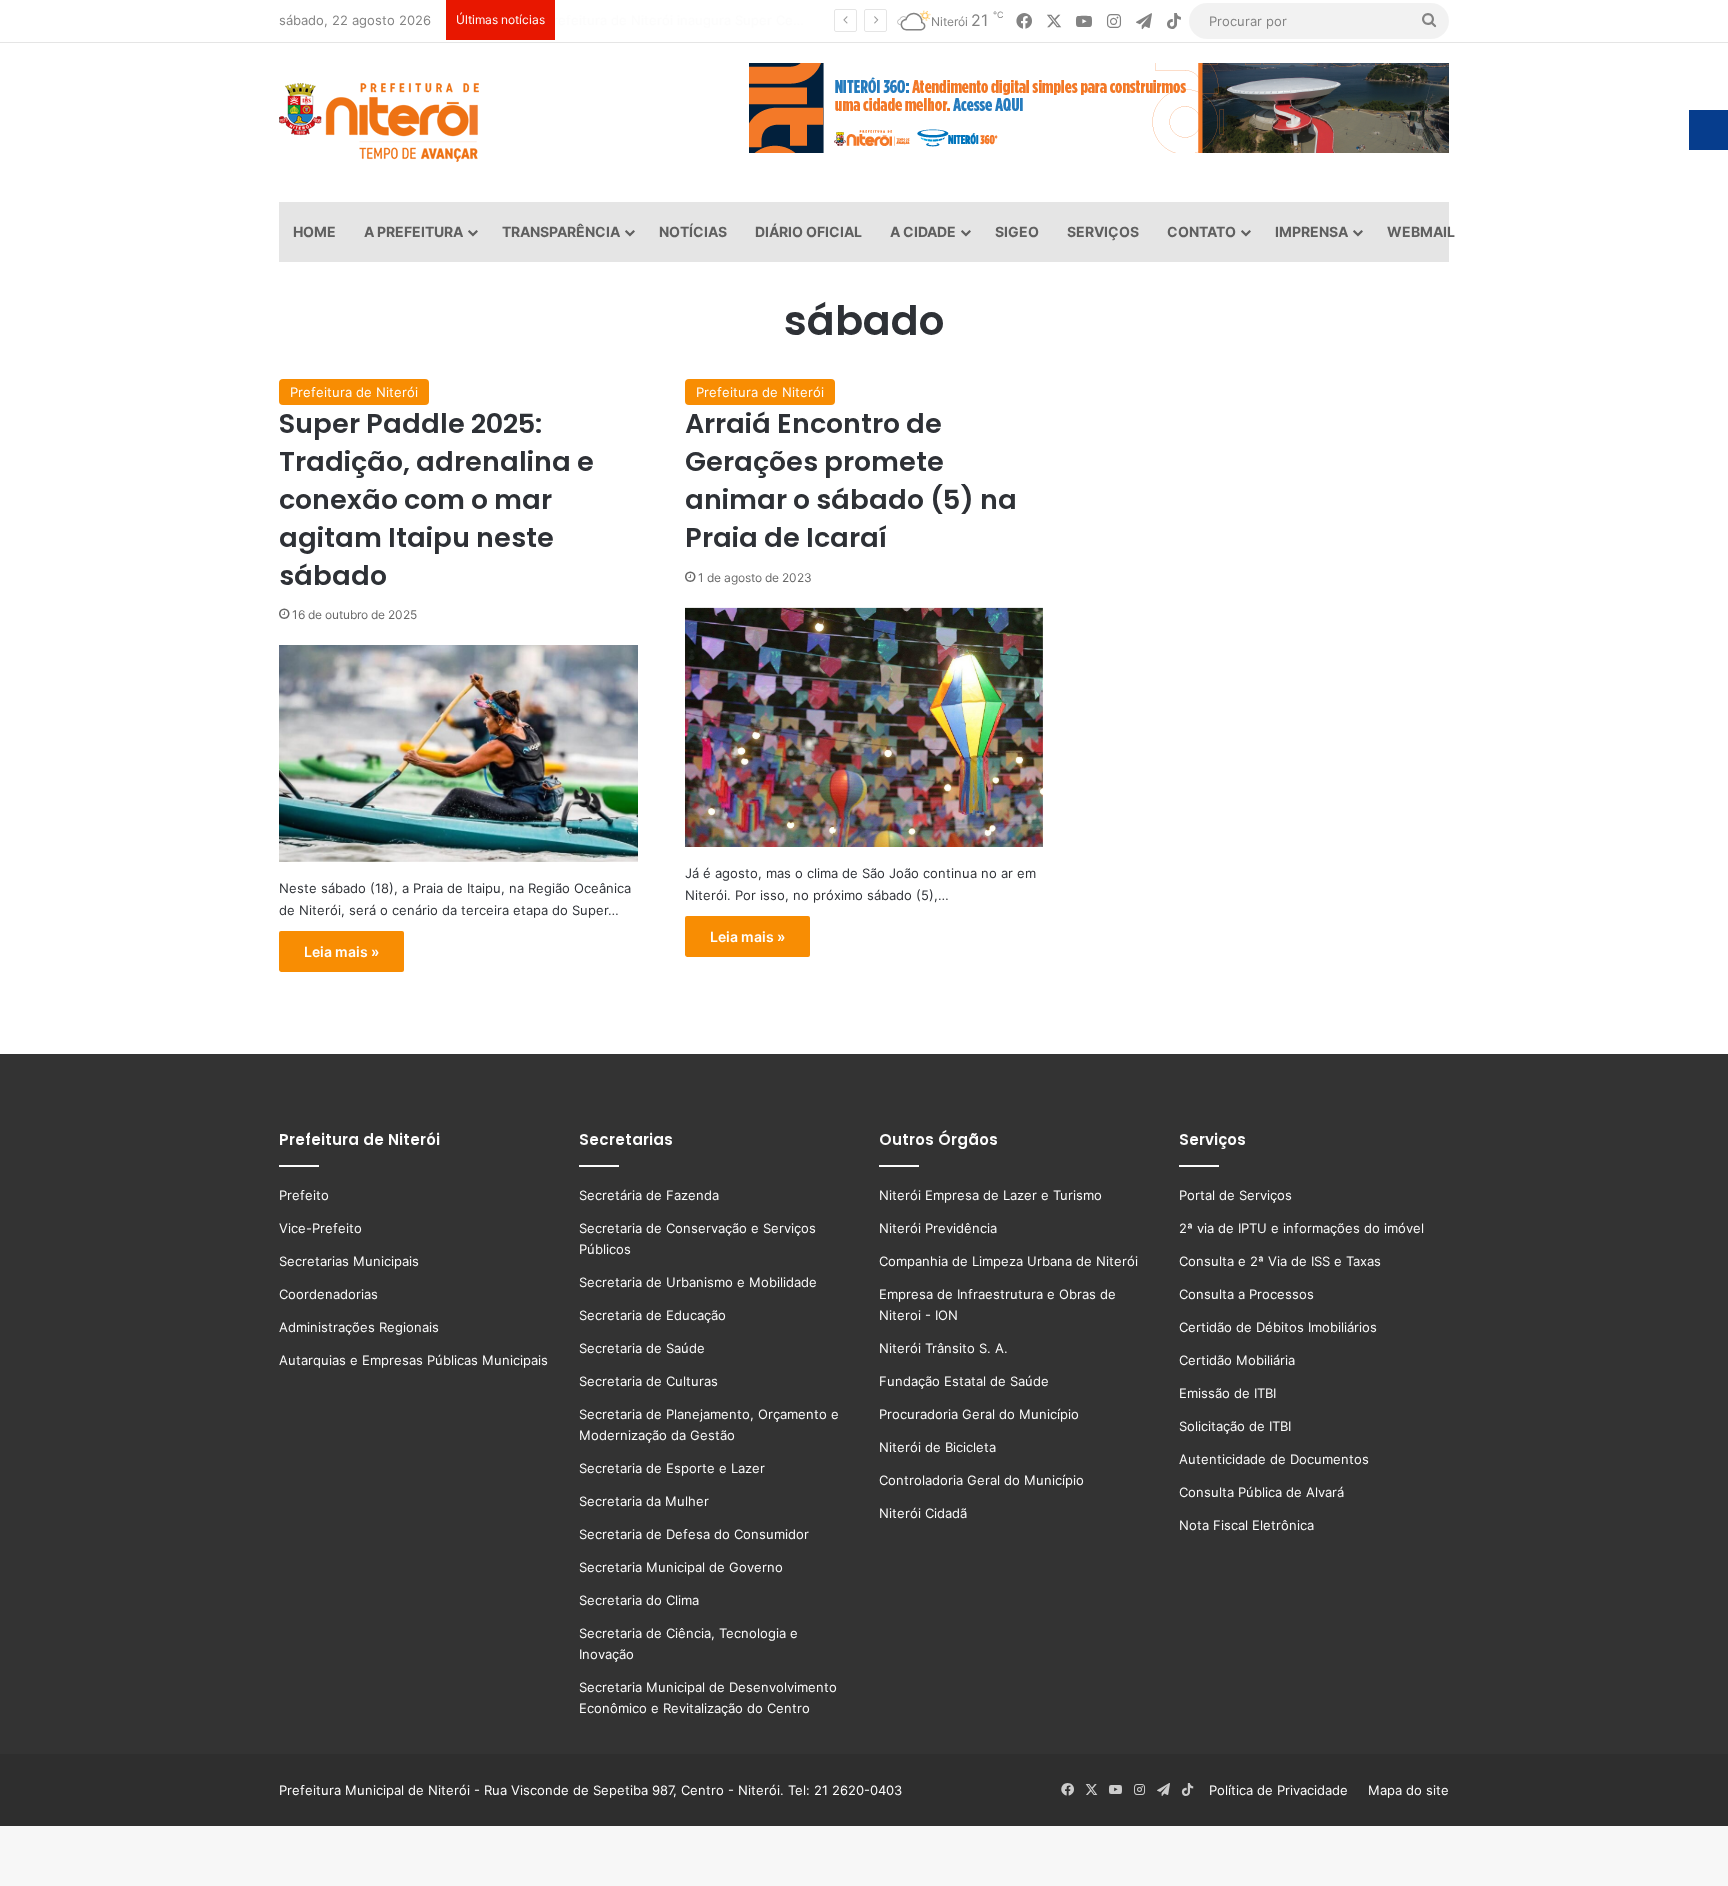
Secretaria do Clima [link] (639, 1600)
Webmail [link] (1421, 231)
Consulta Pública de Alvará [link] (1261, 1492)
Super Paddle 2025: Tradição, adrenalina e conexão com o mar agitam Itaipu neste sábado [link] (436, 499)
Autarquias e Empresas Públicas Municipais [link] (413, 1360)
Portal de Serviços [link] (1235, 1195)
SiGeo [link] (1017, 231)
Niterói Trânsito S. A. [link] (943, 1348)
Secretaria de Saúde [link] (642, 1348)
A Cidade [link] (923, 231)
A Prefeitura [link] (413, 231)
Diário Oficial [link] (808, 231)
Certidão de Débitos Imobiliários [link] (1278, 1327)
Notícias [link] (693, 231)
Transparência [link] (561, 231)
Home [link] (314, 231)
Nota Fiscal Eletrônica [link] (1246, 1525)
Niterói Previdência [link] (938, 1228)
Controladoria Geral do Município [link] (981, 1480)
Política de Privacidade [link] (1284, 1790)
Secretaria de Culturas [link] (648, 1381)
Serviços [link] (1103, 231)
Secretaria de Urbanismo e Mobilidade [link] (698, 1282)
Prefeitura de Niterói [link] (354, 392)
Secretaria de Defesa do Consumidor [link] (694, 1534)
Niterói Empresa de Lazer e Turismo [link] (990, 1195)
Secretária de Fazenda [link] (649, 1195)
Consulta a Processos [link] (1246, 1294)
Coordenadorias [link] (328, 1294)
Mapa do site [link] (1404, 1790)
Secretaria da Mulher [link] (644, 1501)
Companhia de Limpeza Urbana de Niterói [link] (1008, 1261)
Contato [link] (1201, 231)
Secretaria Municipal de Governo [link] (681, 1567)
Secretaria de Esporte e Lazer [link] (672, 1468)
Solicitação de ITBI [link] (1235, 1426)
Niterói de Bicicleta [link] (937, 1447)
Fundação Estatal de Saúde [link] (964, 1381)
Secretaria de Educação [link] (652, 1315)
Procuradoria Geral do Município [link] (979, 1414)
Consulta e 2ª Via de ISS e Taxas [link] (1280, 1261)
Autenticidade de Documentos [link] (1274, 1459)
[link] (1024, 21)
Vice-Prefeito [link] (320, 1228)
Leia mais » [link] (341, 951)
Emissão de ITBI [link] (1227, 1393)
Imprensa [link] (1311, 231)
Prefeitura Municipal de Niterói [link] (374, 1790)
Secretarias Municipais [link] (349, 1261)
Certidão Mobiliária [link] (1237, 1360)
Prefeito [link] (304, 1195)
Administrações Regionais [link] (359, 1327)
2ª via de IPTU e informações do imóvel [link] (1301, 1228)
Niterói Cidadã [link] (923, 1513)
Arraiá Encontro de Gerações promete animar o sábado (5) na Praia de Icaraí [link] (851, 480)
